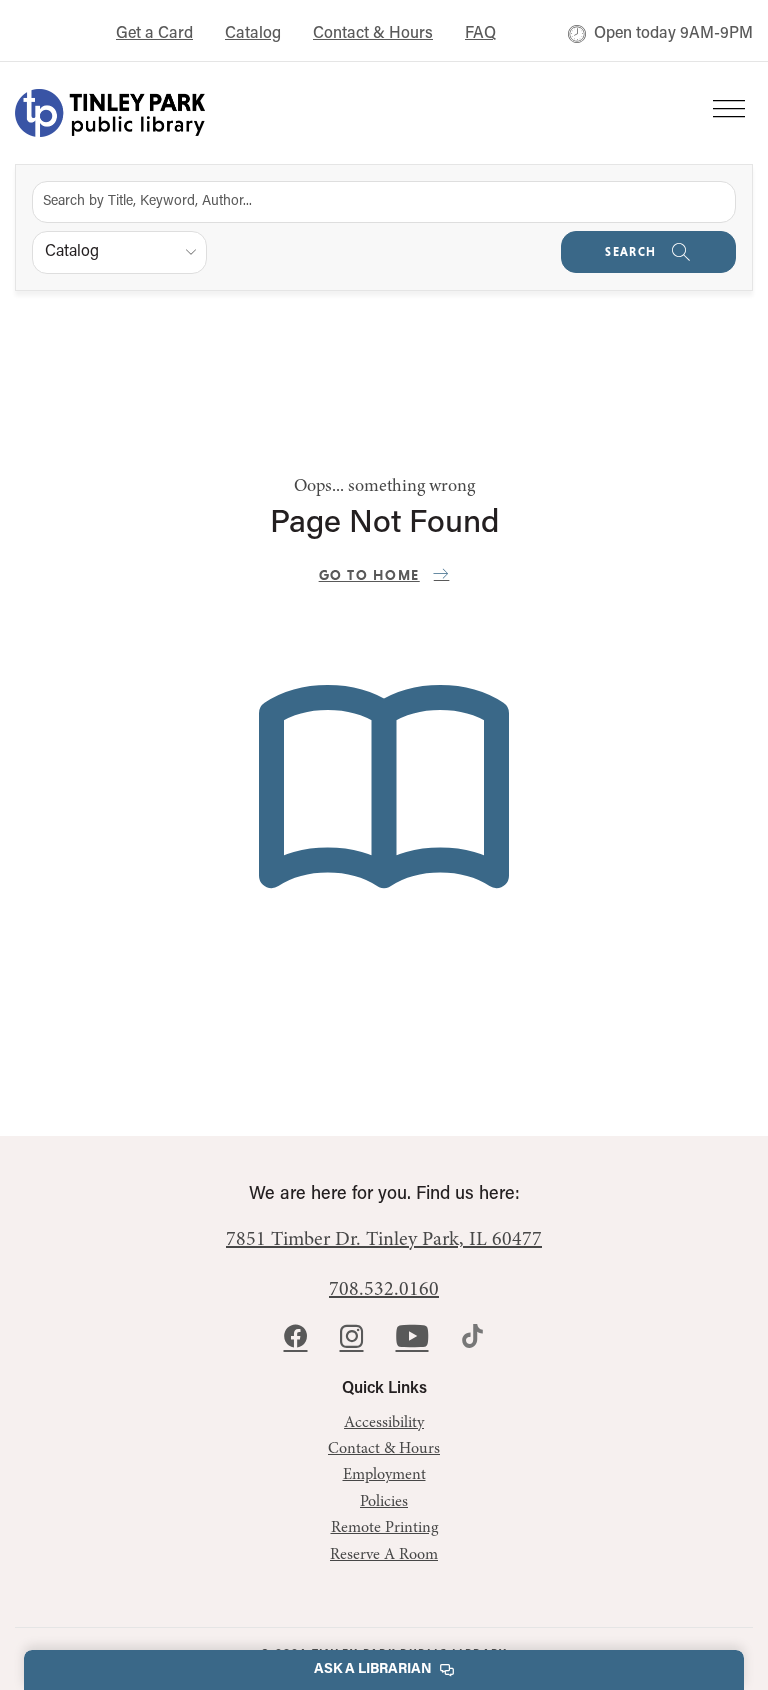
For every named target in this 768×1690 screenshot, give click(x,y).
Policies (384, 1502)
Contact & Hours (373, 34)
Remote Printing (384, 1528)
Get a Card (154, 34)
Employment (384, 1475)
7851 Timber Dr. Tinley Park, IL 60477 (384, 1240)
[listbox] (119, 252)
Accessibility (384, 1423)
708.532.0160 (384, 1290)
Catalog (253, 34)
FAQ (480, 34)
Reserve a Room (384, 1555)
